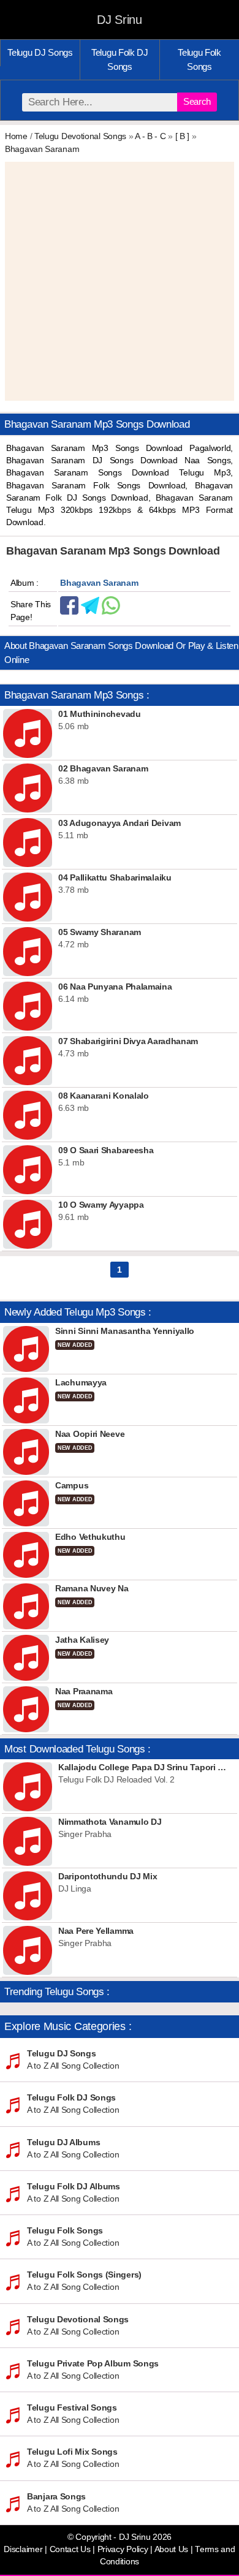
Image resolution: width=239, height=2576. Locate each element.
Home (16, 136)
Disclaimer (23, 2549)
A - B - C (150, 136)
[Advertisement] (120, 281)
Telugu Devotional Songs (80, 136)
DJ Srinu (120, 20)
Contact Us (70, 2549)
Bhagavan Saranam (42, 149)
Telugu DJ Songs (40, 52)
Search (197, 101)
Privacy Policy (123, 2549)
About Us (172, 2549)
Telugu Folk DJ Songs (120, 59)
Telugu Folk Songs (199, 59)
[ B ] (183, 136)
